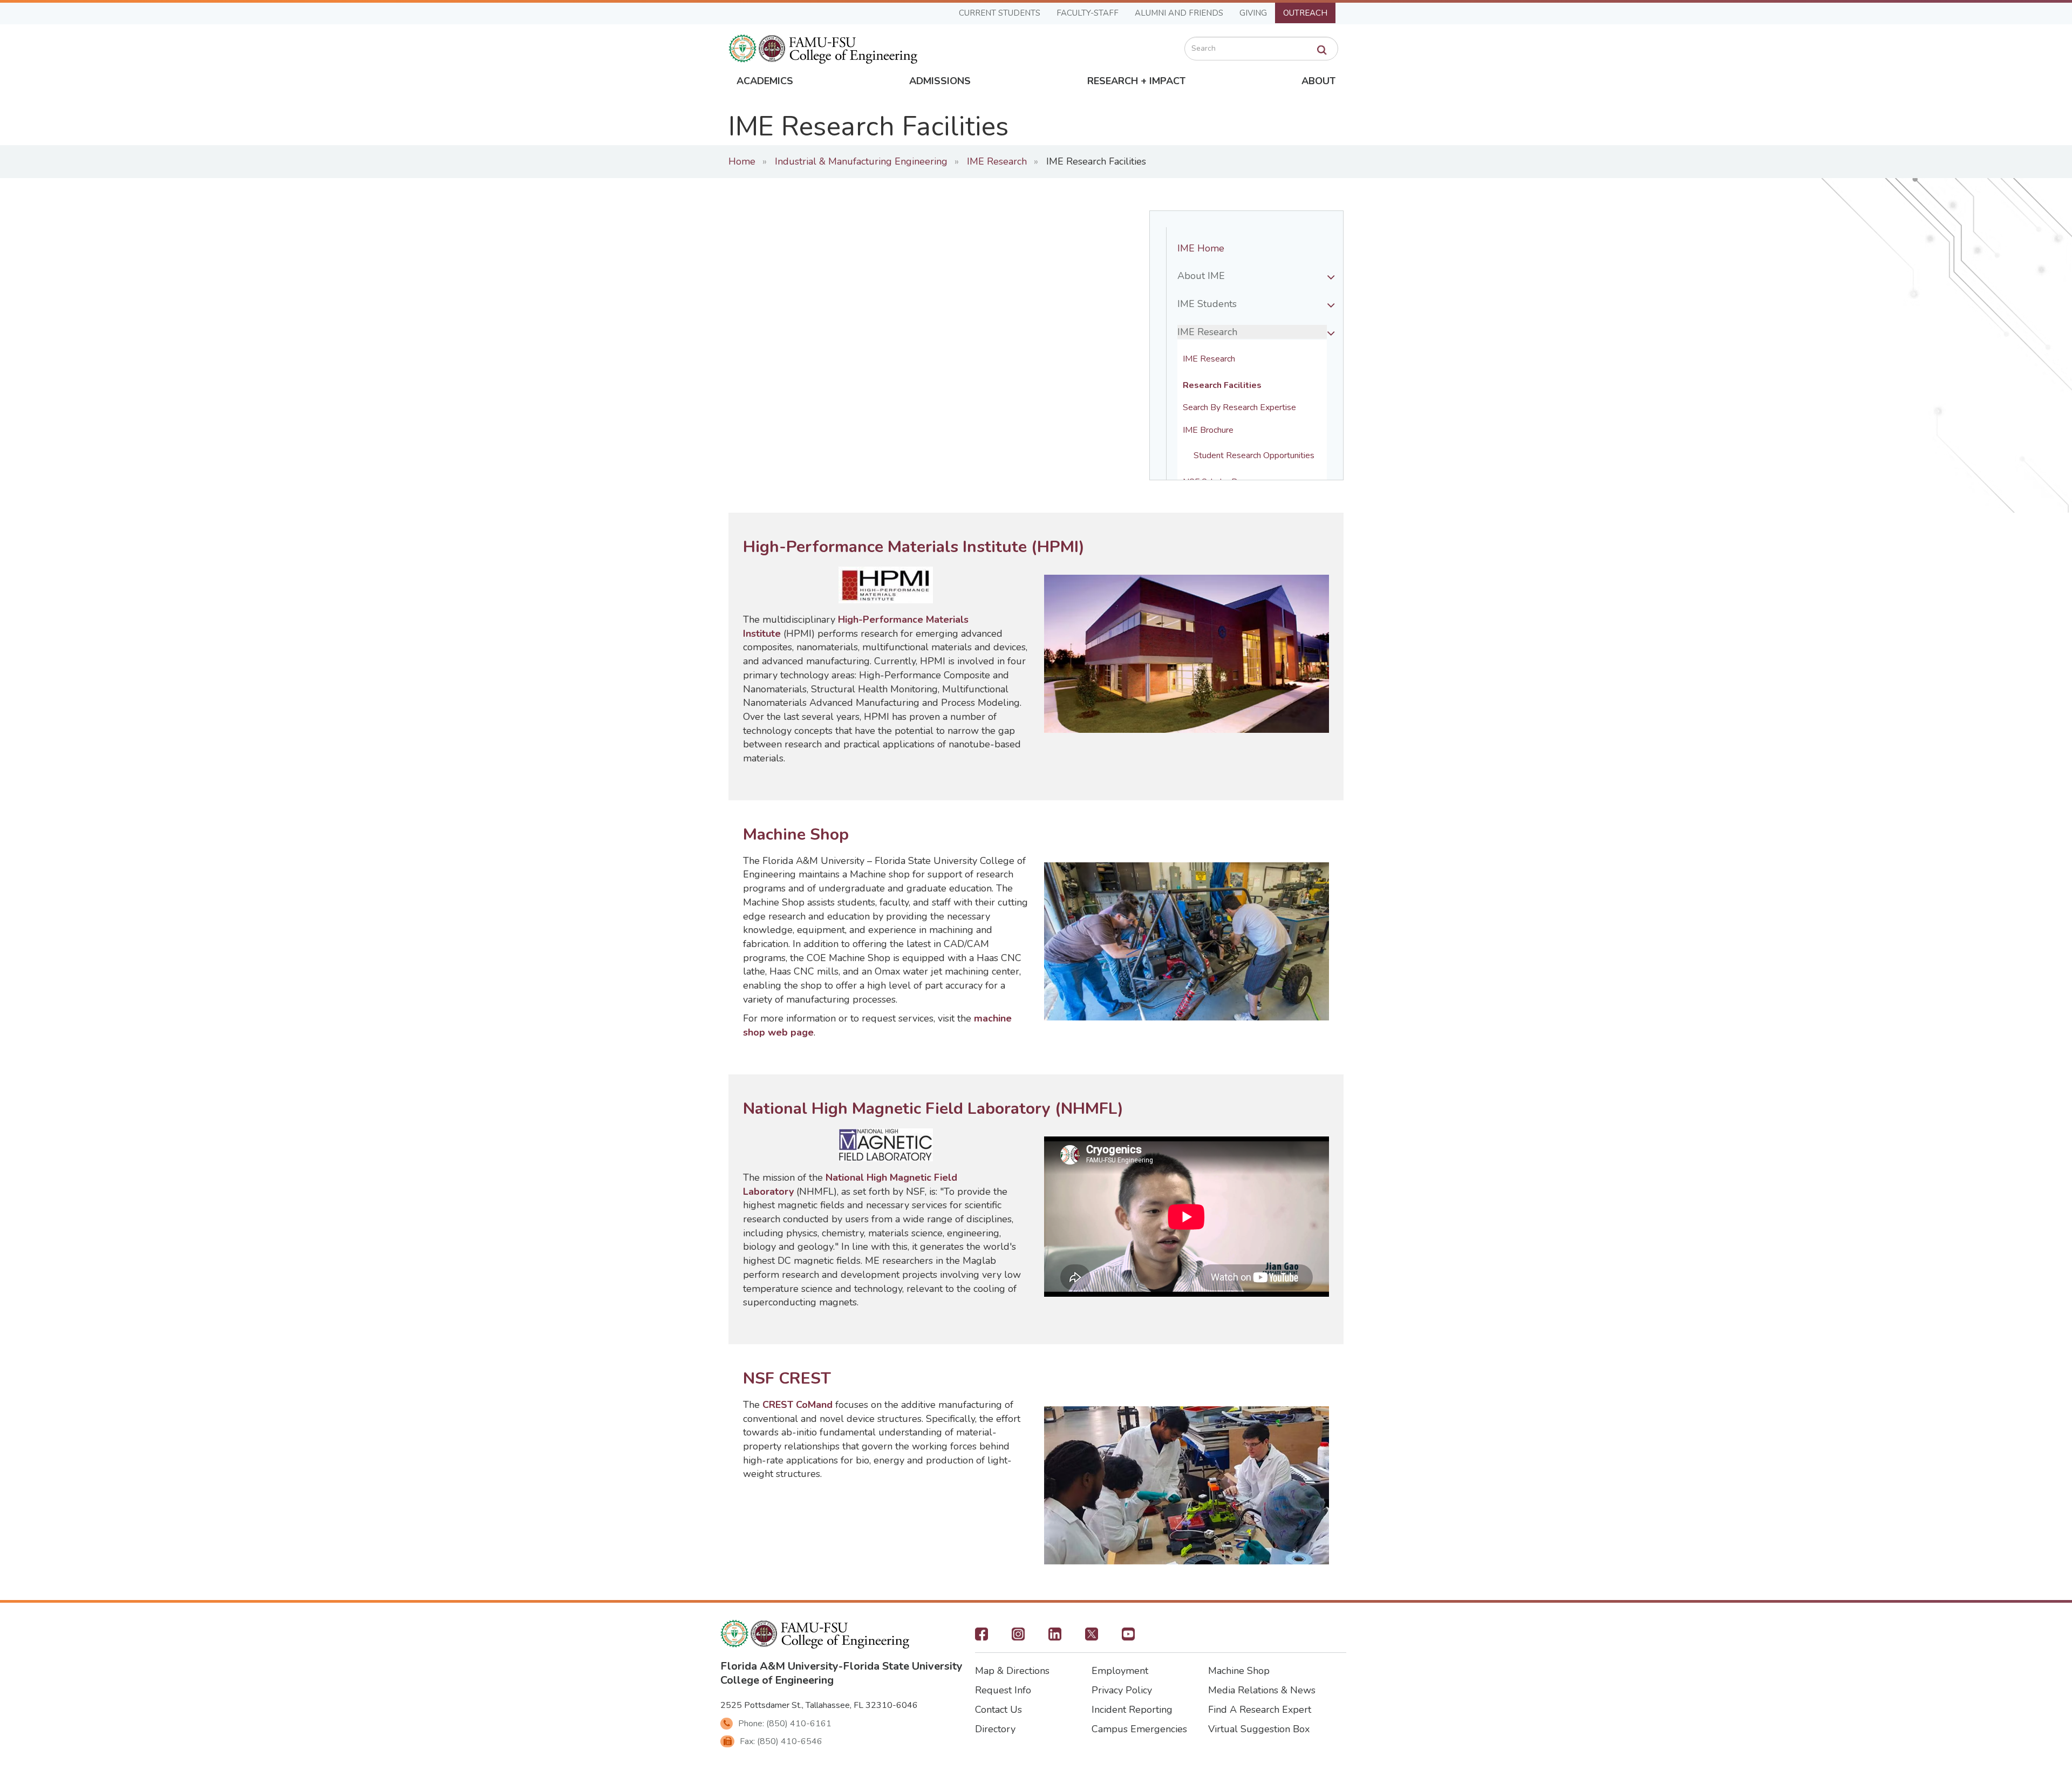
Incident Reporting (1132, 1710)
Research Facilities (1222, 386)
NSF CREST (787, 1378)
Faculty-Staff (1088, 13)
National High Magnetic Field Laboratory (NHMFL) (933, 1109)
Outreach (1305, 13)
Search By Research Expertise (1239, 408)
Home (742, 161)
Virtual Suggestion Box (1259, 1729)
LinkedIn (1055, 1637)
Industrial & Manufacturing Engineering (861, 161)
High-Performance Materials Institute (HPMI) (914, 547)
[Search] (1322, 50)
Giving (1253, 13)
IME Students (1207, 304)
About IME (1201, 276)
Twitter (1092, 1637)
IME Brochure (1208, 430)
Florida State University (903, 1666)
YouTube (1128, 1637)
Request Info (1003, 1690)
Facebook (982, 1637)
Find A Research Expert (1260, 1710)
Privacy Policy (1122, 1690)
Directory (995, 1729)
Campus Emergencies (1139, 1729)
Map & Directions (1012, 1671)
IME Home (1201, 248)
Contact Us (998, 1710)
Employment (1120, 1671)
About (1318, 81)
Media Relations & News (1262, 1690)
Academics (765, 81)
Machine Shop (796, 835)
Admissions (940, 81)
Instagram (1018, 1637)
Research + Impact (1136, 81)
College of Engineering (777, 1680)
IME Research (997, 161)
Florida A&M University (779, 1666)
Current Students (1000, 13)
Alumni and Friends (1179, 13)
